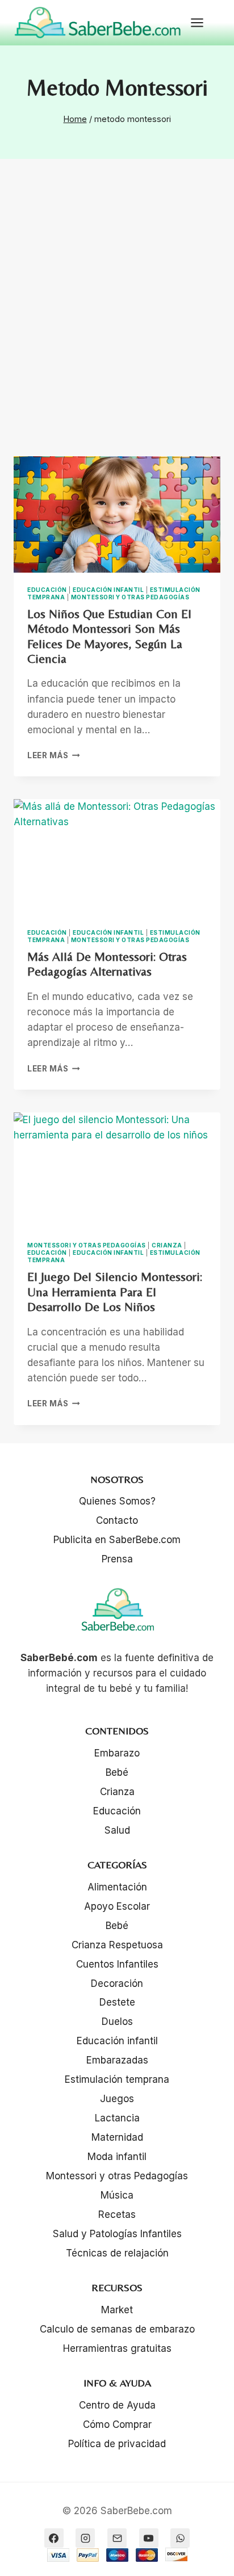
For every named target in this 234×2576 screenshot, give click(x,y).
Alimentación (117, 1887)
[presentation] (117, 514)
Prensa (117, 1559)
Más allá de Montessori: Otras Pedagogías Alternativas (107, 964)
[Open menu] (203, 22)
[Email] (117, 2538)
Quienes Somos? (117, 1501)
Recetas (117, 2214)
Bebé (117, 1772)
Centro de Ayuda (117, 2405)
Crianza (167, 1245)
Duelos (117, 2022)
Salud (117, 1830)
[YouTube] (149, 2538)
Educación (47, 590)
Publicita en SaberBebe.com (117, 1540)
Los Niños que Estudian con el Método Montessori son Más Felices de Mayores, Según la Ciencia (109, 636)
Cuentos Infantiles (117, 1964)
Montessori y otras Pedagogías (130, 597)
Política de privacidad (117, 2444)
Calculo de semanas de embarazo (117, 2329)
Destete (117, 2002)
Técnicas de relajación (117, 2253)
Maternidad (117, 2137)
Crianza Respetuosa (117, 1945)
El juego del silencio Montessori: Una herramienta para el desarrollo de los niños (115, 1292)
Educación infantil (108, 590)
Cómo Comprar (117, 2424)
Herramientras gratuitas (117, 2348)
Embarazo (117, 1753)
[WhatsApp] (180, 2538)
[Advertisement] (117, 321)
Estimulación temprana (117, 2079)
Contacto (117, 1520)
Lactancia (117, 2118)
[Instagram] (85, 2538)
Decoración (117, 1984)
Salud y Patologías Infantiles (117, 2234)
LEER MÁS (54, 755)
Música (117, 2195)
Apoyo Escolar (117, 1906)
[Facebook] (54, 2538)
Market (117, 2310)
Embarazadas (117, 2060)
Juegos (117, 2099)
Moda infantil (117, 2157)
